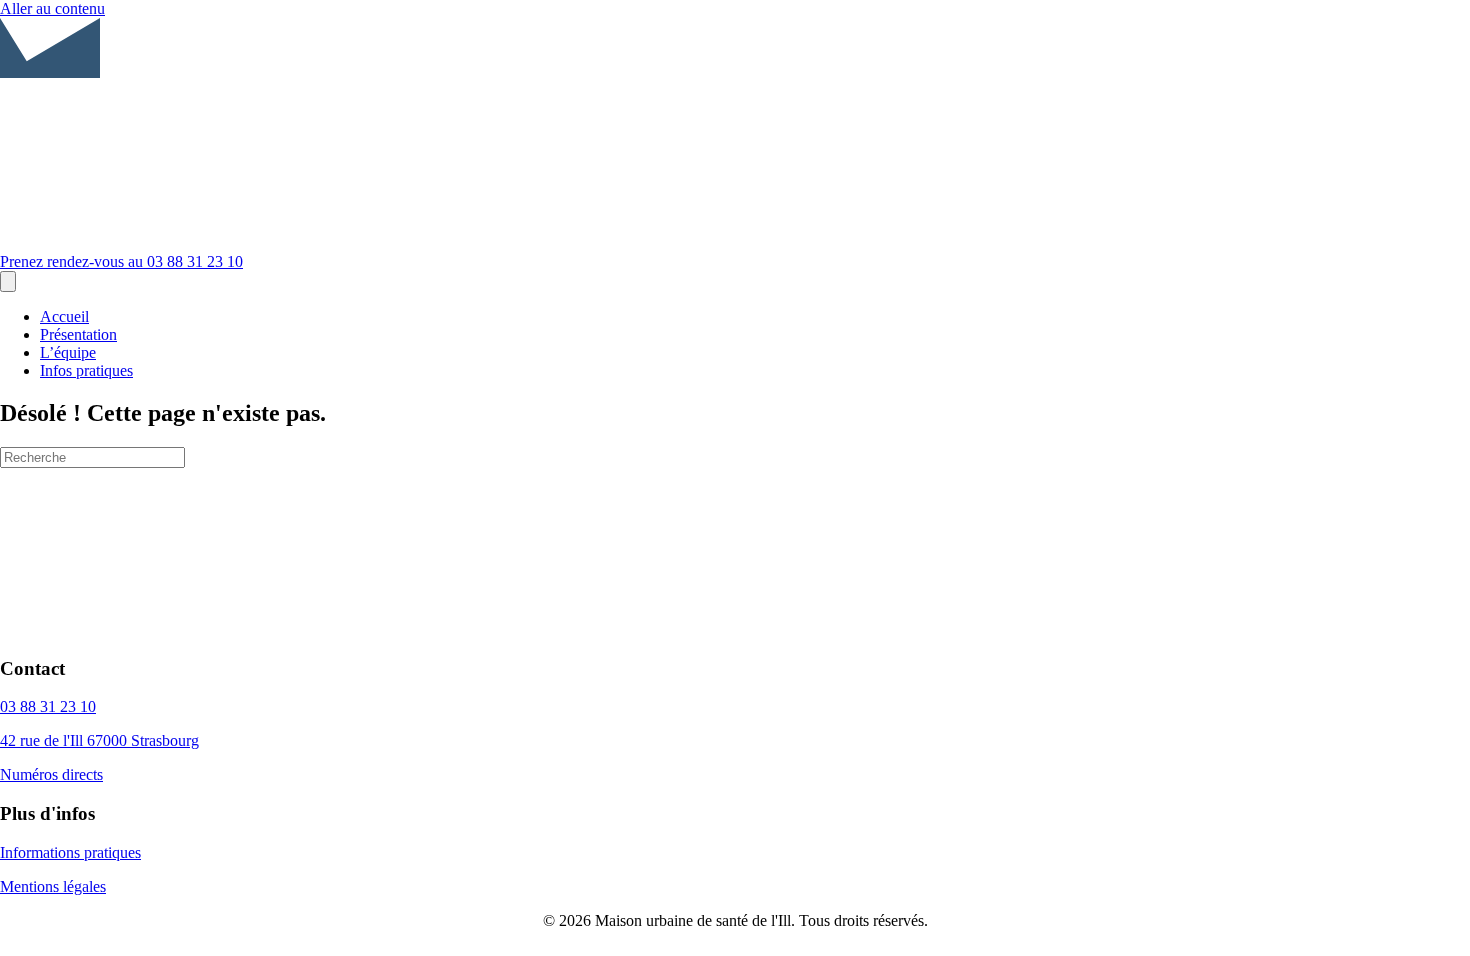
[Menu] (8, 281)
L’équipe (68, 352)
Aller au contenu (52, 8)
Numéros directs (51, 774)
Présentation (78, 334)
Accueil (64, 316)
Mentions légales (53, 886)
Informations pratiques (70, 852)
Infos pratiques (86, 370)
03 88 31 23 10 (48, 706)
